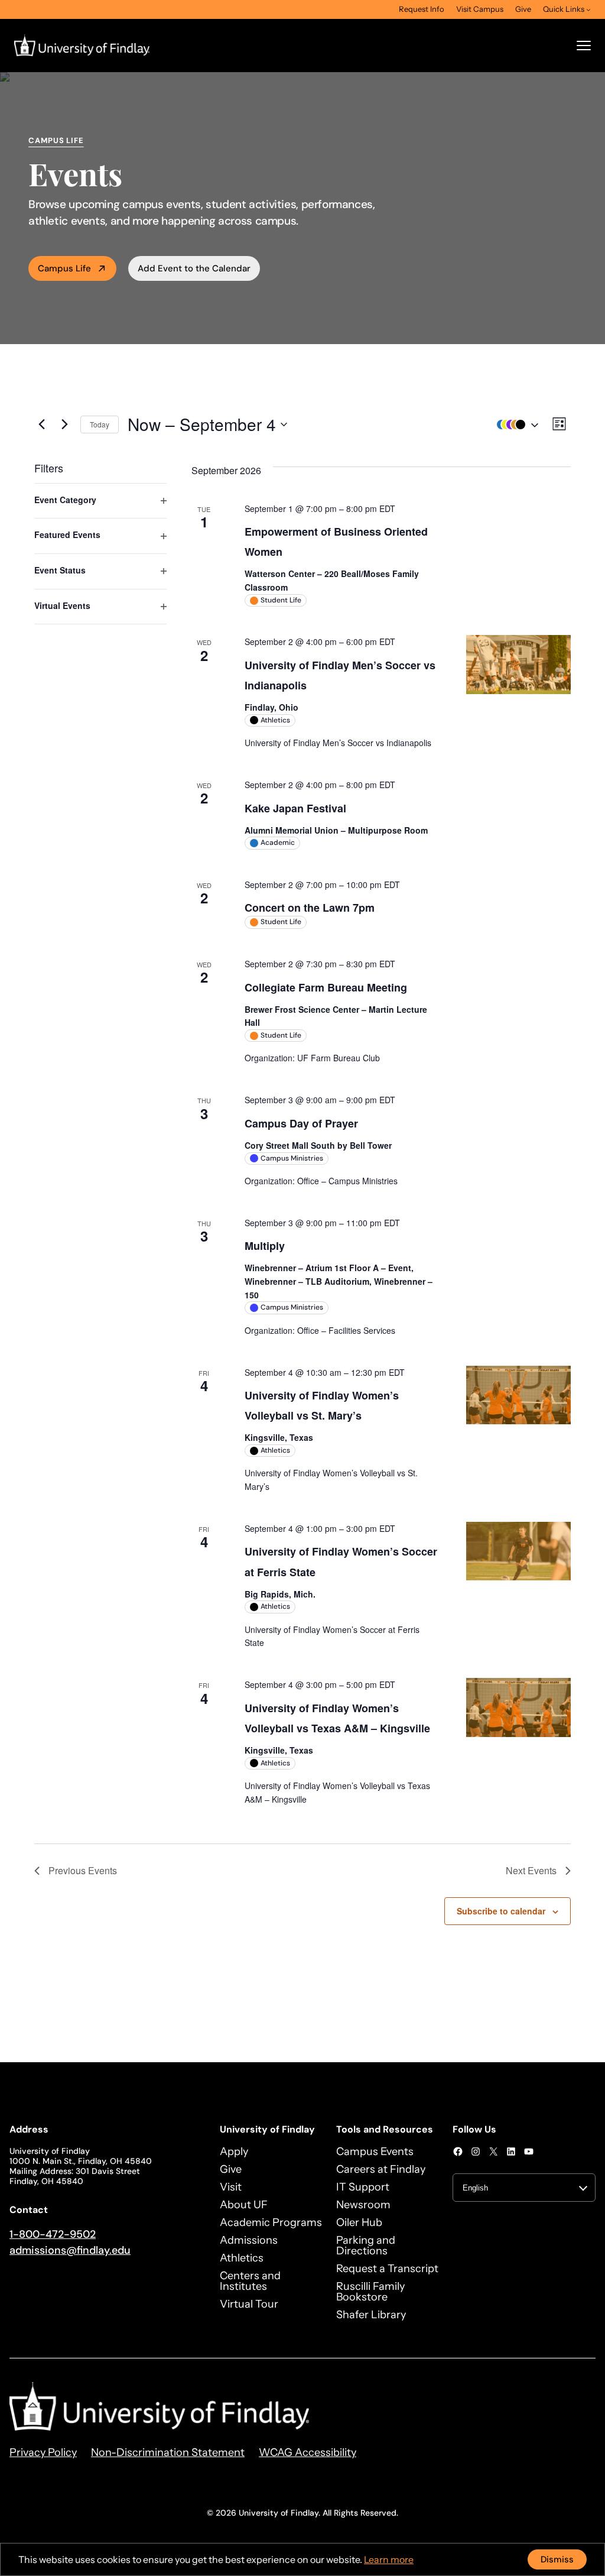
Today (100, 424)
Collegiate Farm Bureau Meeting (326, 987)
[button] (515, 424)
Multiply (265, 1246)
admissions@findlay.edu (70, 2250)
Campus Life (64, 268)
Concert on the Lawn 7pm (310, 908)
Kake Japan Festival (295, 808)
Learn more (389, 2559)
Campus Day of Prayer (301, 1123)
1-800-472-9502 (53, 2234)
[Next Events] (64, 425)
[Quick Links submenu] (588, 9)
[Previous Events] (41, 425)
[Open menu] (584, 46)
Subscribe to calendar (501, 1911)
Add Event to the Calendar (194, 268)
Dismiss (557, 2559)
